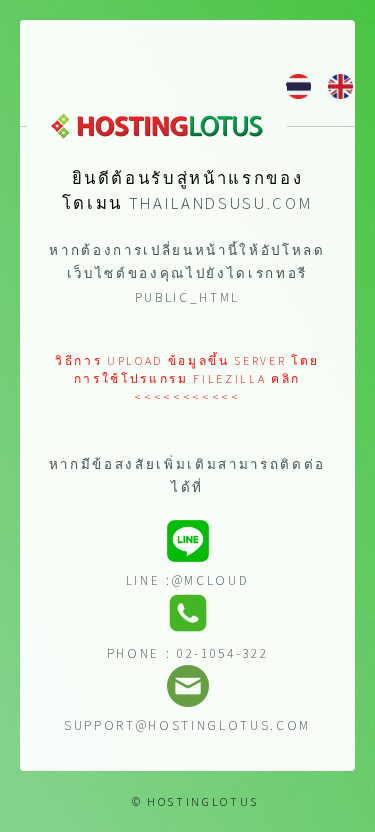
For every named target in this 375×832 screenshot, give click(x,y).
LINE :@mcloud (188, 580)
